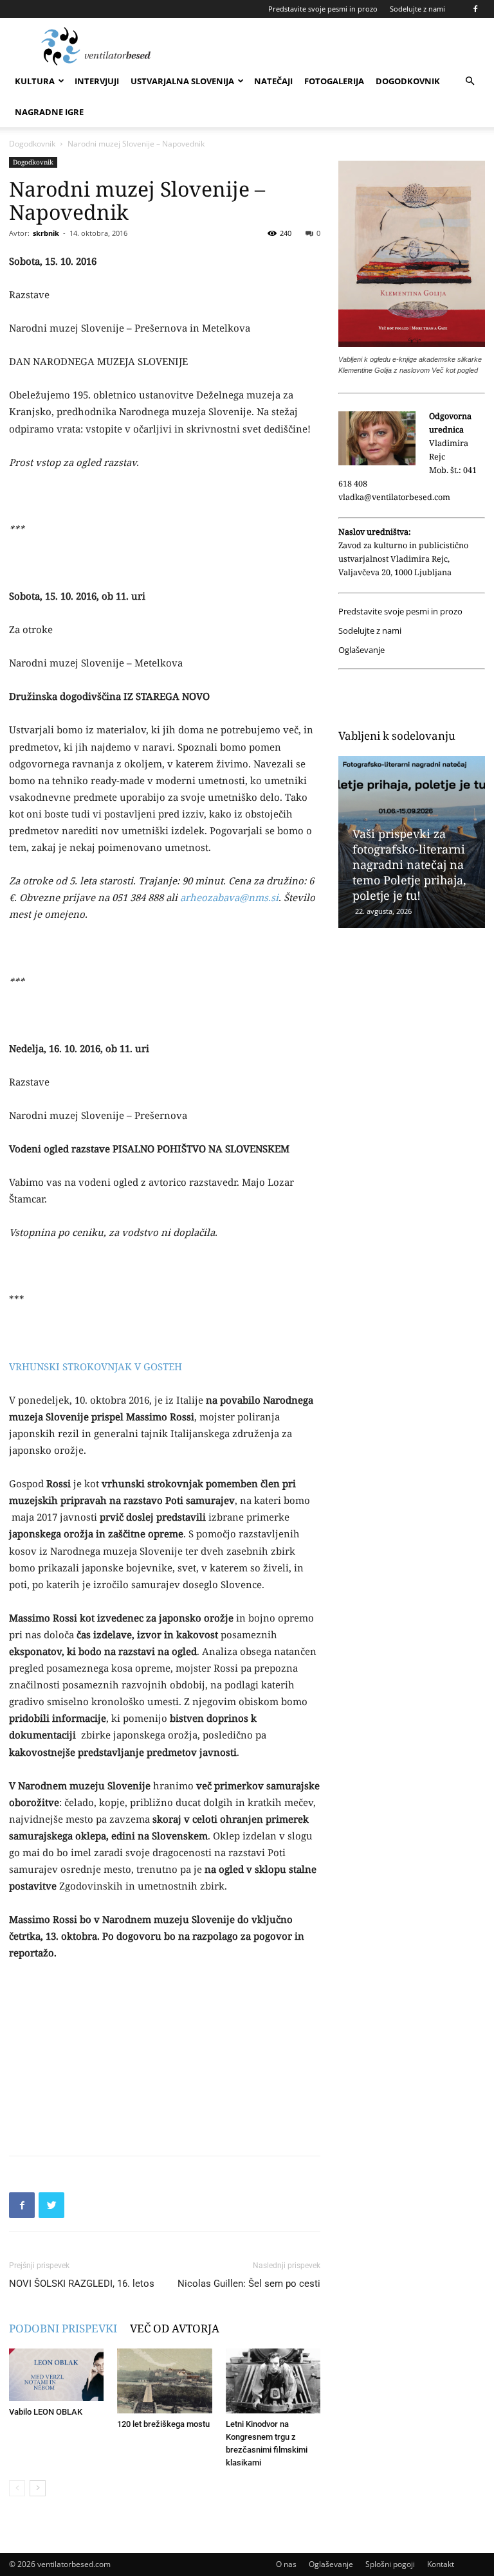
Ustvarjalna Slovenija (182, 81)
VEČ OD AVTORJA (175, 2328)
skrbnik (46, 233)
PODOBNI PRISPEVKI (63, 2328)
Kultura (35, 81)
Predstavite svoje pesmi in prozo (323, 9)
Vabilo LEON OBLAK (46, 2412)
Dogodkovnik (408, 81)
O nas (286, 2564)
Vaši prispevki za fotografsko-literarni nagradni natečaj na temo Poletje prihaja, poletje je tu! (409, 864)
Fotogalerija (334, 81)
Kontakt (441, 2564)
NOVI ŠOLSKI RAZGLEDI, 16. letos (82, 2284)
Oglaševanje (361, 650)
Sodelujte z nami (417, 9)
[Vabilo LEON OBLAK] (56, 2375)
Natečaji (273, 81)
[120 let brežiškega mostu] (164, 2381)
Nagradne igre (49, 112)
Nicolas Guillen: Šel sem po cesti (249, 2284)
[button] (470, 81)
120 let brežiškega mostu (163, 2424)
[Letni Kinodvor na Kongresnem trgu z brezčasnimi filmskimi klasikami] (273, 2381)
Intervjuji (97, 81)
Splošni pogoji (390, 2564)
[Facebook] (475, 9)
